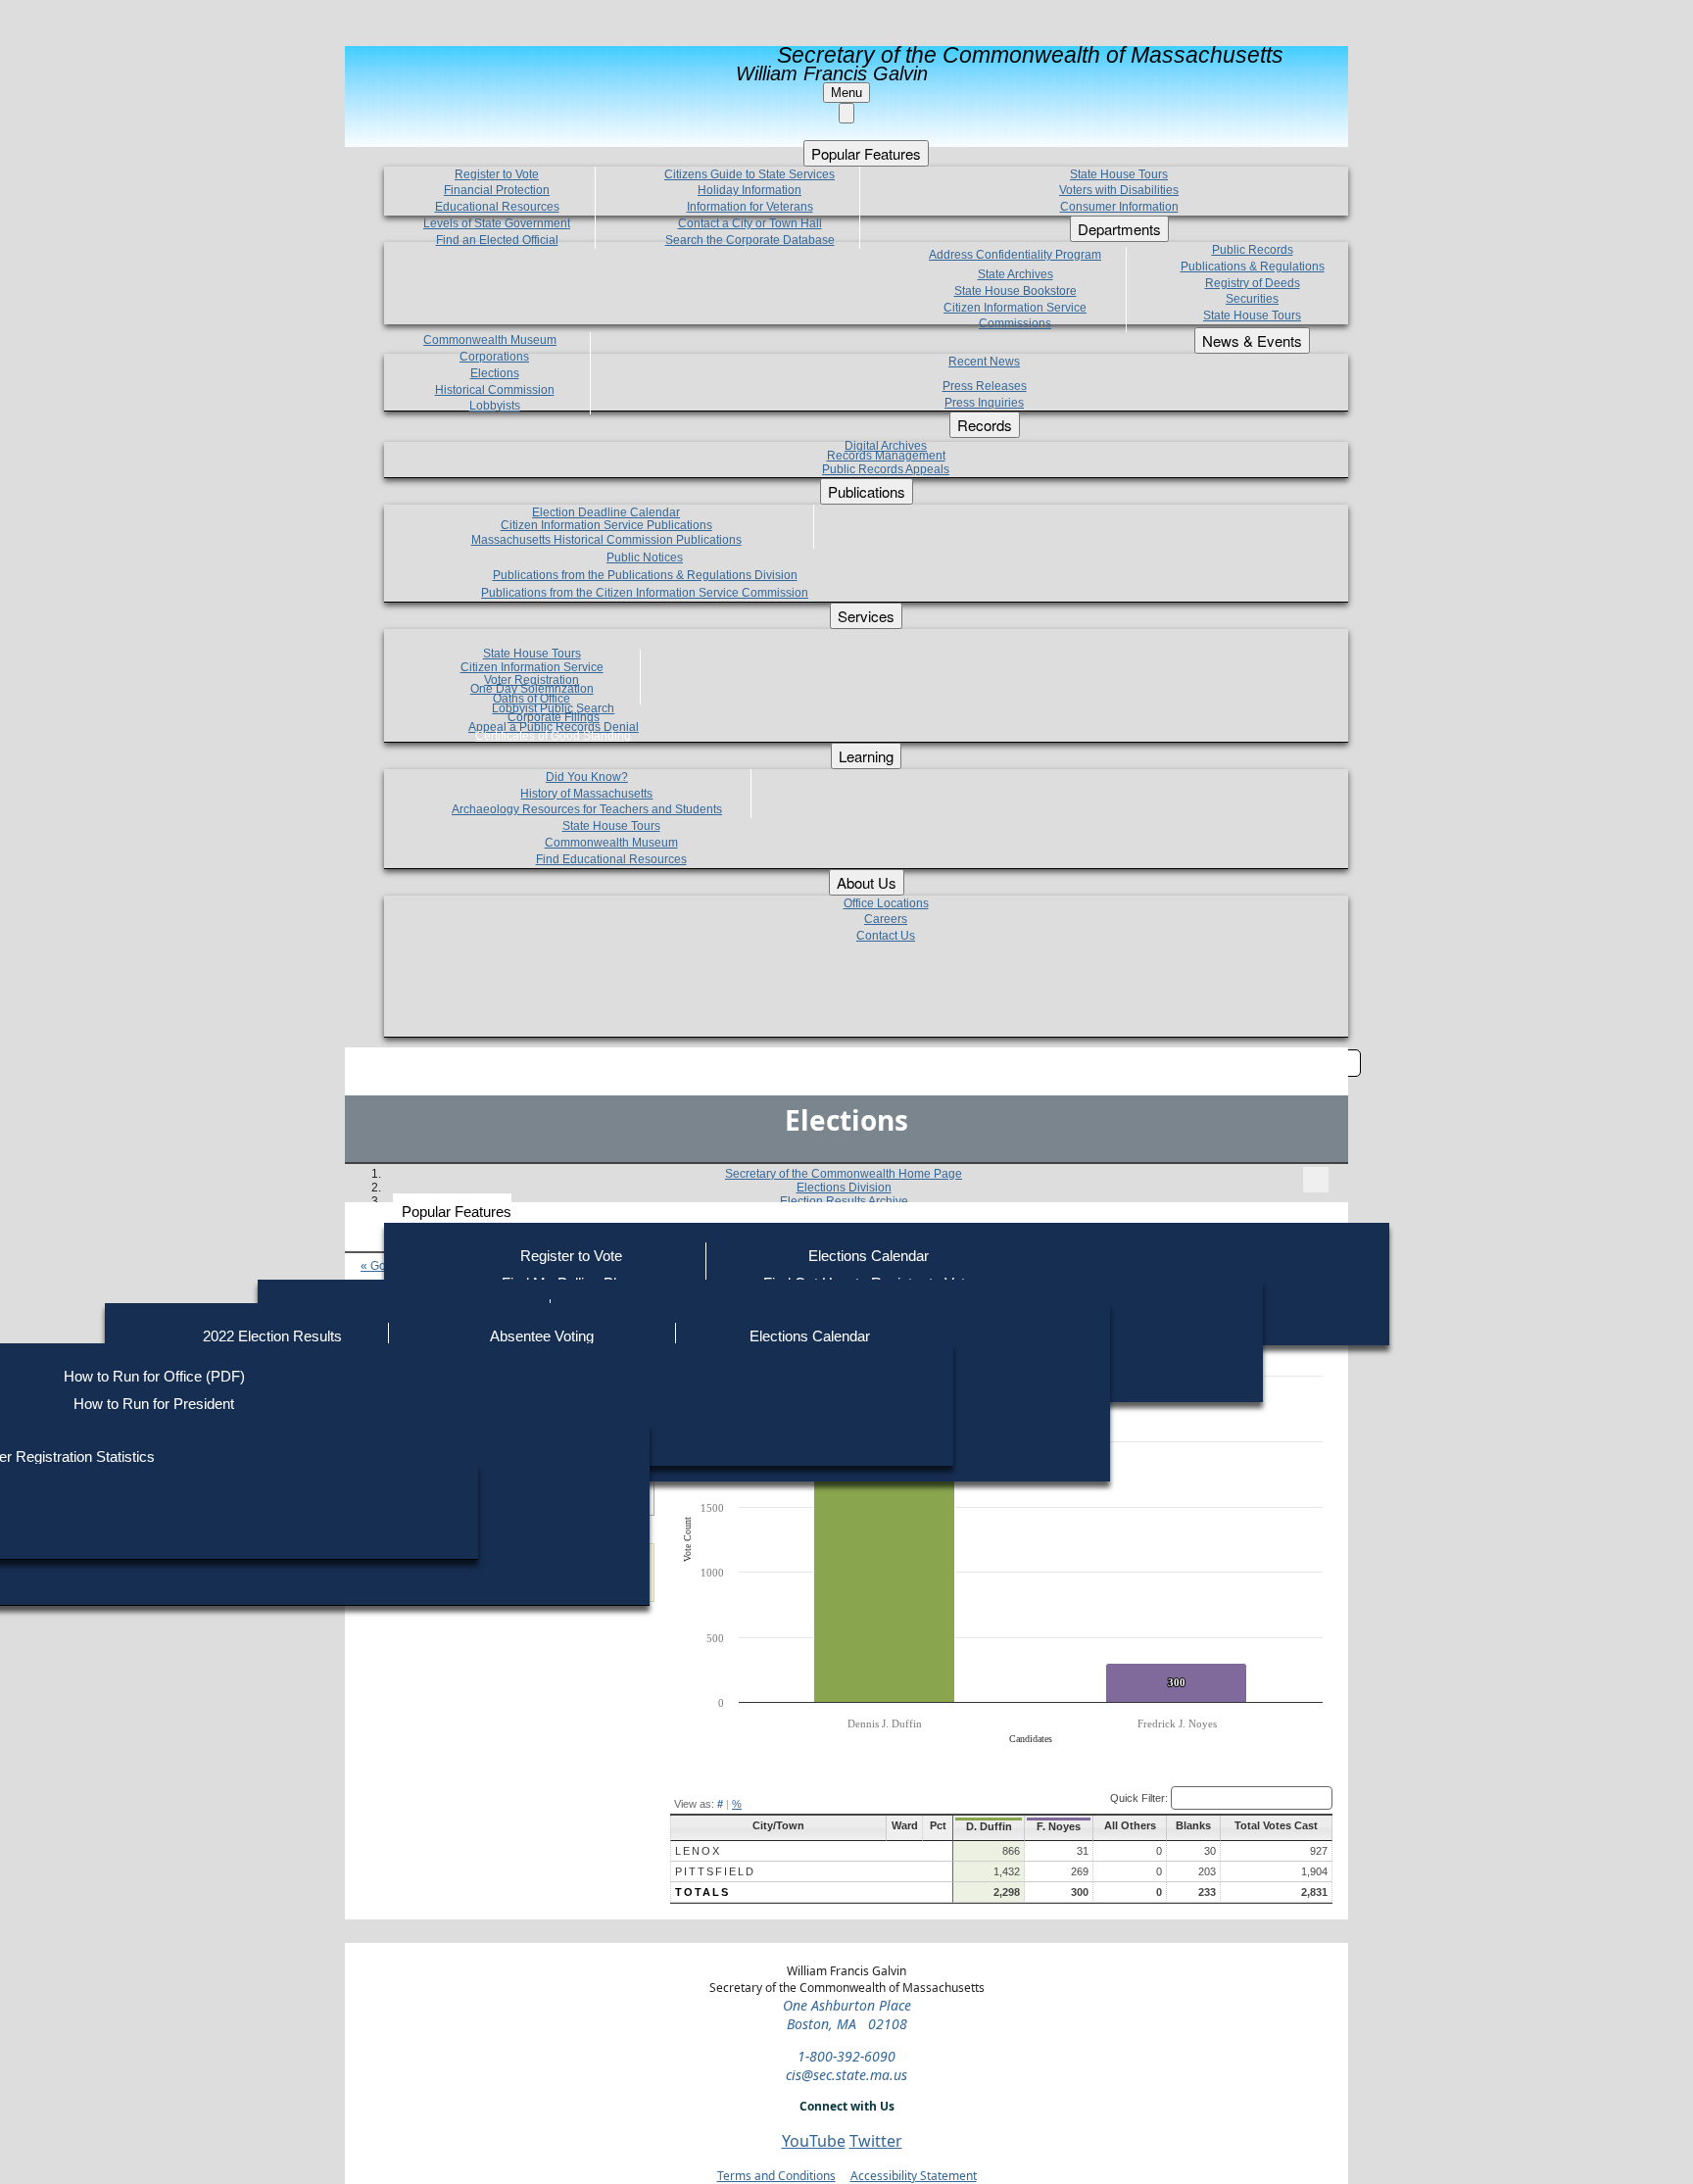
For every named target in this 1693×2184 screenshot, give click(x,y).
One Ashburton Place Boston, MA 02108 (847, 2014)
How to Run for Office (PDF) (154, 1376)
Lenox (698, 1851)
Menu (846, 93)
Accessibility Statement (914, 2176)
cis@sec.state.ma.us (846, 2075)
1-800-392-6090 (846, 2056)
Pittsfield (715, 1871)
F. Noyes (1059, 1826)
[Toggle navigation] (1316, 1180)
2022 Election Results (272, 1336)
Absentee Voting (542, 1336)
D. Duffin (989, 1826)
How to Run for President (154, 1404)
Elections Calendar (869, 1256)
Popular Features (457, 1212)
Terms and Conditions (776, 2176)
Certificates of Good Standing (553, 736)
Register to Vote (571, 1256)
